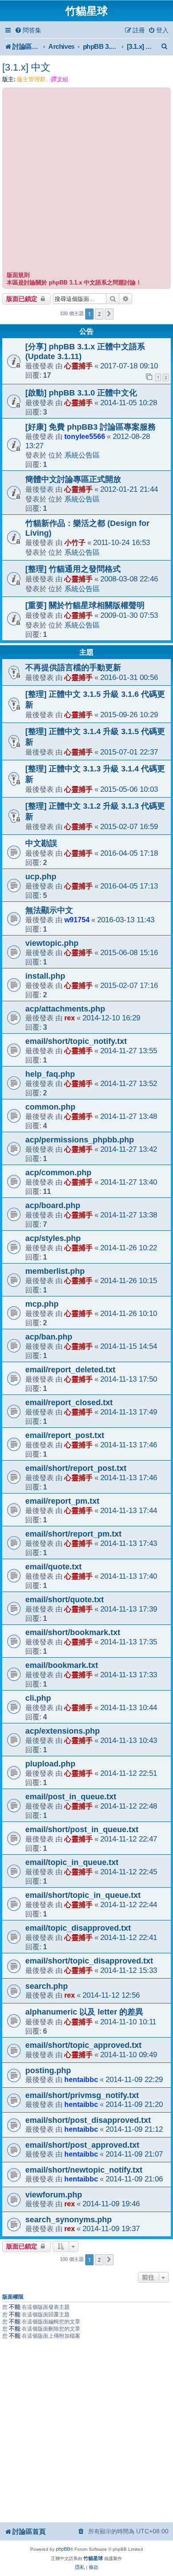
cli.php (38, 1698)
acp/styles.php (53, 1238)
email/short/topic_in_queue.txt (83, 1895)
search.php (47, 1986)
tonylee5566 (85, 436)
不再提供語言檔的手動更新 (73, 668)
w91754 (77, 920)
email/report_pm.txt (62, 1501)
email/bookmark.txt (62, 1665)
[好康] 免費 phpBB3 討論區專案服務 (90, 427)
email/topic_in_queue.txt (72, 1862)
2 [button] (99, 314)
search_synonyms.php (69, 2220)
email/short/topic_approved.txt (83, 2045)
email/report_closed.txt (69, 1403)
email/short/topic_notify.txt (76, 1041)
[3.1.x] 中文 (26, 67)
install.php (45, 976)
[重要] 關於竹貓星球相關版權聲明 (85, 605)
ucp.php (41, 877)
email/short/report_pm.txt (73, 1534)
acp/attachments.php (65, 1009)
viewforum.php (54, 2195)
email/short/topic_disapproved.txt (89, 1961)
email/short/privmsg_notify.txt (82, 2095)
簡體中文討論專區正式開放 (73, 479)
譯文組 (60, 79)
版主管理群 (31, 79)
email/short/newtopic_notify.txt (84, 2170)
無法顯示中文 (49, 910)
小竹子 (75, 542)
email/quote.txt (53, 1567)
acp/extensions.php (63, 1731)
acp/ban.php (49, 1337)
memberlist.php (55, 1271)
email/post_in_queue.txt (71, 1797)
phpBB (63, 2549)
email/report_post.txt (65, 1435)
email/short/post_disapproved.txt (88, 2120)
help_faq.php (50, 1074)
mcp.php (42, 1304)
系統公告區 (82, 455)
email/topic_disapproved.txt (78, 1928)
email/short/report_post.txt (76, 1468)
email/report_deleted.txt (70, 1370)
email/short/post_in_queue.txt (82, 1829)
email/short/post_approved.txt (82, 2145)
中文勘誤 (41, 843)
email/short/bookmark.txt (73, 1632)
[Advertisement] (86, 181)
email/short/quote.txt (65, 1600)
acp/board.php (53, 1205)
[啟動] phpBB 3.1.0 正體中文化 (81, 393)
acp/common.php (58, 1173)
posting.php (48, 2070)
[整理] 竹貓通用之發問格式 (73, 569)
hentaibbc (81, 2079)
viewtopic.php (52, 943)
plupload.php (50, 1764)
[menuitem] (28, 30)
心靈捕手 (79, 366)
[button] (109, 314)
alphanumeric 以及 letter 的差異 (84, 2012)
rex (70, 1018)
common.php (50, 1107)
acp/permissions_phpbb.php (80, 1140)
